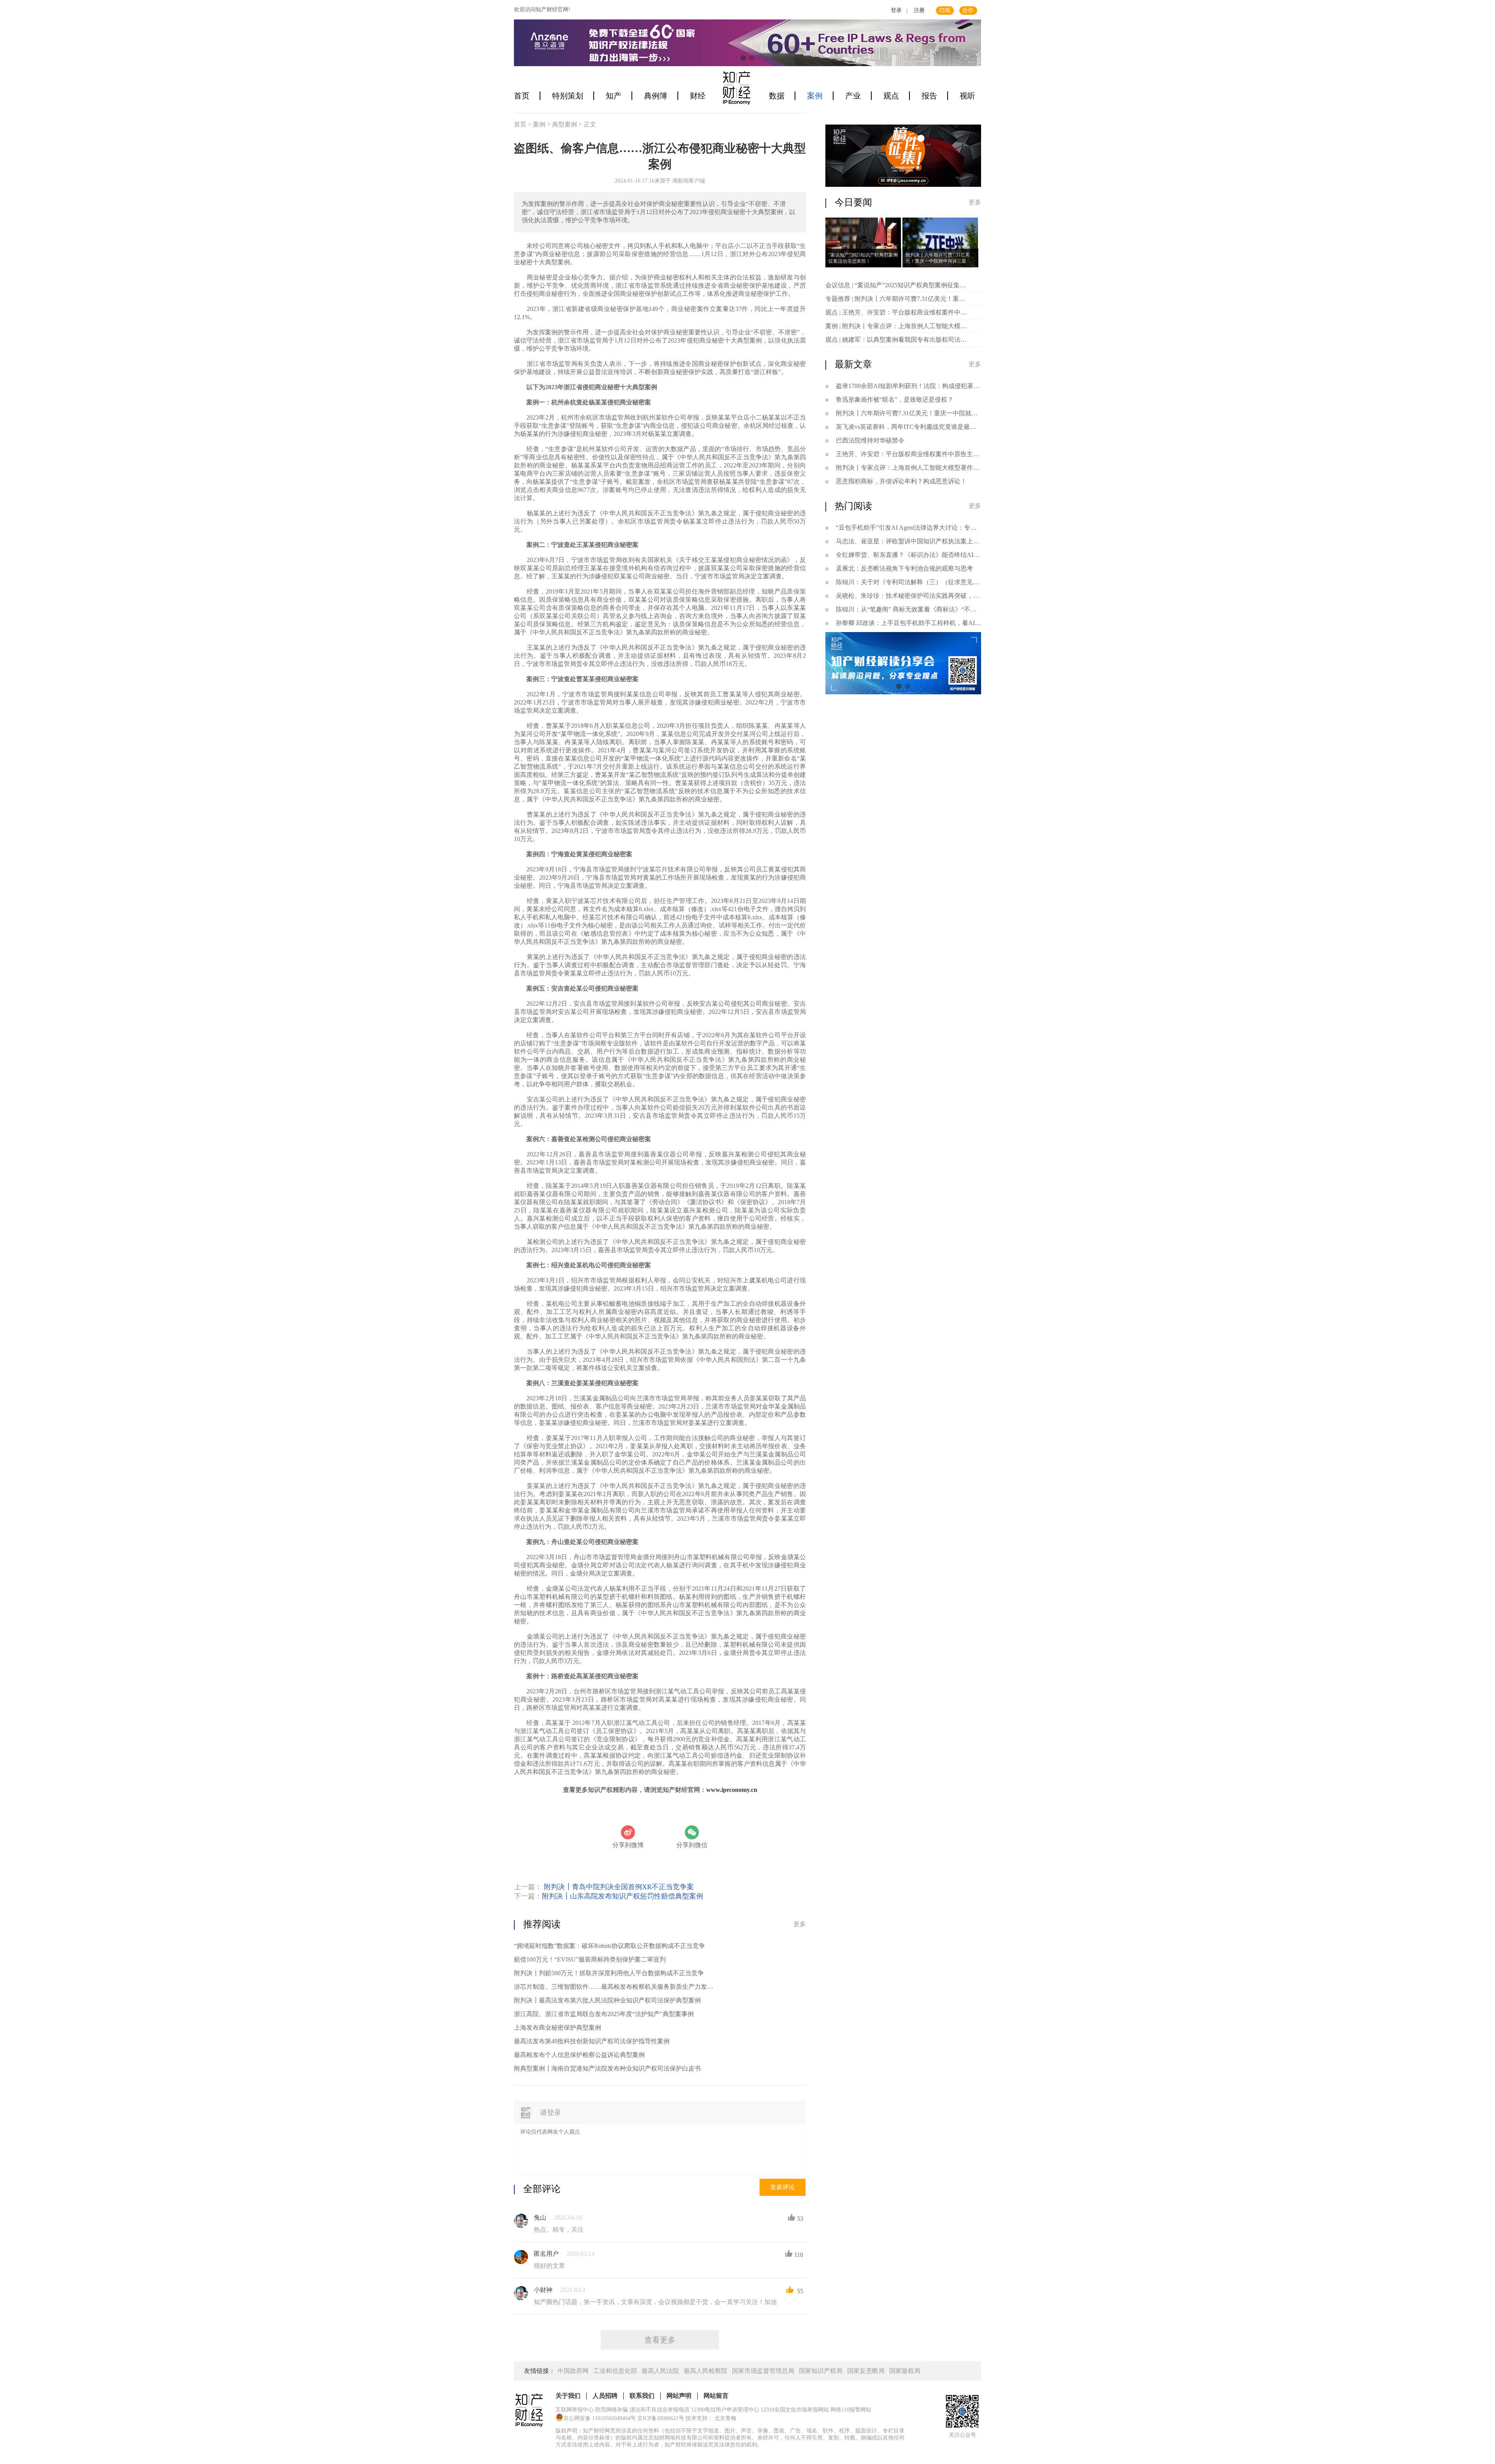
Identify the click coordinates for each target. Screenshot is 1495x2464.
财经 (698, 96)
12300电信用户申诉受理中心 (725, 2410)
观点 (891, 96)
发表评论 (783, 2187)
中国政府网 (573, 2371)
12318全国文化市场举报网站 (795, 2410)
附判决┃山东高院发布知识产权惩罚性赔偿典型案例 (623, 1896)
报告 (929, 96)
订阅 (944, 10)
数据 (777, 96)
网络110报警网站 (851, 2410)
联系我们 (642, 2396)
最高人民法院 (660, 2371)
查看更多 (660, 2340)
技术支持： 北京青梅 (711, 2418)
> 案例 (537, 124)
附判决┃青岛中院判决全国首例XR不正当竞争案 (619, 1887)
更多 (800, 1924)
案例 (815, 96)
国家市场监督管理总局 (763, 2371)
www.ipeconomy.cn (732, 1790)
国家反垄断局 (866, 2371)
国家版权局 (905, 2371)
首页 (522, 96)
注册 (919, 10)
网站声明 (679, 2396)
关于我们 (568, 2396)
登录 (896, 10)
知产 (614, 96)
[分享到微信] (692, 1832)
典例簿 (656, 96)
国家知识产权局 (821, 2371)
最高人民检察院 (705, 2371)
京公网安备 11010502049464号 (600, 2418)
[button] (743, 58)
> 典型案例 (563, 124)
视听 (967, 96)
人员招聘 (605, 2396)
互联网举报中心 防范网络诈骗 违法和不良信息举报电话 (623, 2410)
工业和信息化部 (615, 2371)
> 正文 (587, 124)
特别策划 (568, 96)
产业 (853, 96)
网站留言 (716, 2396)
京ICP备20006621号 (661, 2418)
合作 (968, 10)
